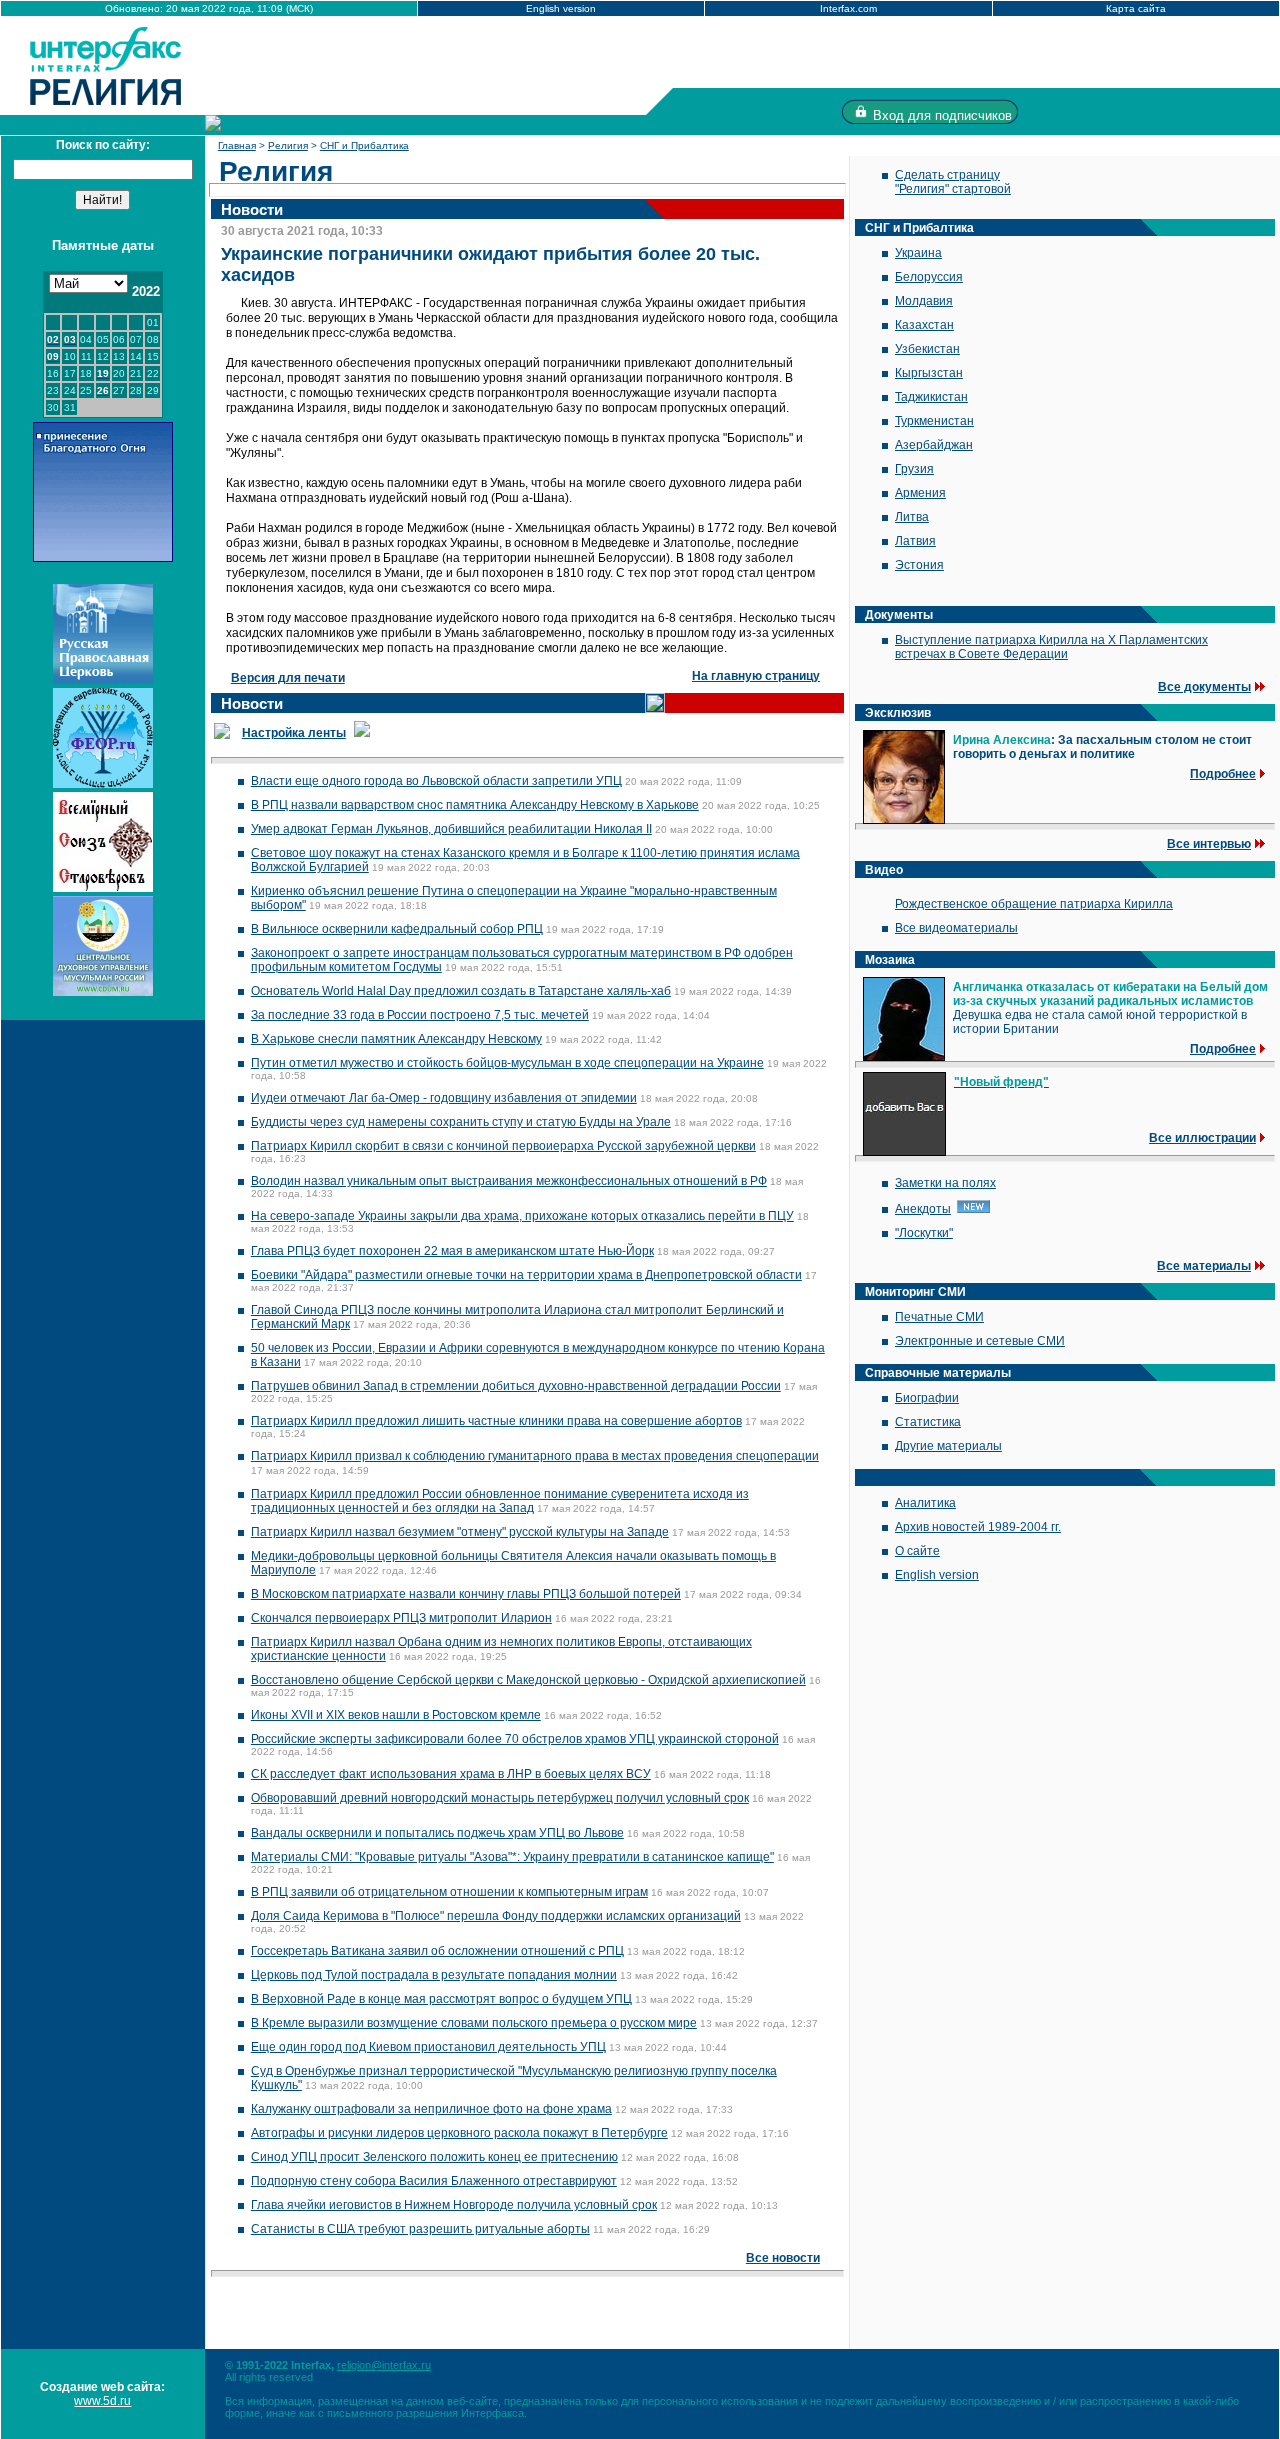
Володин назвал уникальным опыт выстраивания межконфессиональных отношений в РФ (509, 1181)
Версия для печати (288, 678)
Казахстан (924, 325)
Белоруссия (929, 277)
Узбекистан (927, 349)
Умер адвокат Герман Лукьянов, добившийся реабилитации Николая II (451, 829)
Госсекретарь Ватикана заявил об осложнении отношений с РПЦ (437, 1951)
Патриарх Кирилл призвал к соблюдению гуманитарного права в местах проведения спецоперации (535, 1456)
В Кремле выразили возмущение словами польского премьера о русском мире (474, 2023)
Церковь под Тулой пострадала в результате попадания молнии (434, 1975)
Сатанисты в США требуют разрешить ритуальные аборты (420, 2229)
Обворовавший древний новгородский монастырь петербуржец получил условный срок (500, 1798)
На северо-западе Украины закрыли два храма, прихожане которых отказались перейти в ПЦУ (522, 1216)
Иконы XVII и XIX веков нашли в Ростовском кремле (396, 1715)
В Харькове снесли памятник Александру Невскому (396, 1039)
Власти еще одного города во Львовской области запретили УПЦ (436, 781)
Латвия (915, 541)
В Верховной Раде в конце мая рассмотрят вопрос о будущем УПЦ (441, 1999)
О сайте (917, 1551)
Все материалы (1204, 1266)
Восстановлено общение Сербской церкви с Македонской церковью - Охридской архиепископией (528, 1680)
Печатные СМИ (939, 1317)
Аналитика (925, 1503)
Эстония (919, 565)
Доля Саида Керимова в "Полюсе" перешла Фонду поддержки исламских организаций (496, 1916)
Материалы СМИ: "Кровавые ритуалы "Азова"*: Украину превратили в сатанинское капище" (512, 1857)
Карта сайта (1136, 8)
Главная (237, 145)
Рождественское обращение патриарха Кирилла (1034, 904)
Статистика (928, 1422)
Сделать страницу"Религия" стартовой (953, 182)
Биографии (927, 1398)
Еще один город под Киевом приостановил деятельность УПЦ (428, 2047)
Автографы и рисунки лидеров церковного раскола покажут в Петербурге (459, 2133)
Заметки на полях (945, 1183)
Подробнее (1223, 774)
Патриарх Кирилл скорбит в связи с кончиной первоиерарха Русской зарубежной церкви (503, 1146)
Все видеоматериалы (956, 928)
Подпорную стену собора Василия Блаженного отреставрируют (434, 2181)
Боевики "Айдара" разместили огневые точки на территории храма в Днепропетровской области (526, 1275)
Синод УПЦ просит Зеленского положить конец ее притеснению (434, 2157)
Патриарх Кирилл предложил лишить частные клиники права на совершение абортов (496, 1421)
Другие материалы (948, 1446)
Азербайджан (934, 445)
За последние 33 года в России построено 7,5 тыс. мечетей (420, 1015)
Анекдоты (923, 1209)
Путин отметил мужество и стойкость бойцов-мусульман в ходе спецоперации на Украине (507, 1063)
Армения (920, 493)
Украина (918, 253)
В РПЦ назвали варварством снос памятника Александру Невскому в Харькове (475, 805)
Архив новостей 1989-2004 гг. (978, 1527)
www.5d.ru (102, 2401)
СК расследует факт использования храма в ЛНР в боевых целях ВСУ (451, 1774)
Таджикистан (931, 397)
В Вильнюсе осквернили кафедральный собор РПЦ (397, 929)
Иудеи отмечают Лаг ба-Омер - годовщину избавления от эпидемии (444, 1098)
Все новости (783, 2258)
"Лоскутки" (924, 1233)
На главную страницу (756, 676)
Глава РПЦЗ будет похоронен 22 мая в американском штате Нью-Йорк (452, 1251)
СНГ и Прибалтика (364, 145)
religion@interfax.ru (384, 2365)
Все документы (1204, 687)
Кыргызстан (929, 373)
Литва (912, 517)
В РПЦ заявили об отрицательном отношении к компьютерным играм (449, 1892)
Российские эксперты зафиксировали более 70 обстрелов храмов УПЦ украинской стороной (515, 1739)
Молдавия (924, 301)
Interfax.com (848, 8)
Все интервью (1209, 844)
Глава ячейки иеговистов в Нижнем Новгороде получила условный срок (454, 2205)
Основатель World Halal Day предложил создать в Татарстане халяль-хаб (461, 991)
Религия (288, 145)
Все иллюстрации (1202, 1138)
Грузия (914, 469)
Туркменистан (934, 421)
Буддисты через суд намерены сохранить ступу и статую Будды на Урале (461, 1122)
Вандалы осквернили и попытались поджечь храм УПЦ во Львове (437, 1833)
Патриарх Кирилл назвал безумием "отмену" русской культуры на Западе (460, 1532)
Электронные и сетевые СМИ (980, 1341)
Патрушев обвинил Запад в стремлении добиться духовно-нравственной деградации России (516, 1386)
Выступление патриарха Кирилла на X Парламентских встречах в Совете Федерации (1051, 647)
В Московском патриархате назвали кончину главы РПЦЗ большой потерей (466, 1594)
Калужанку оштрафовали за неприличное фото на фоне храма (431, 2109)
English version (561, 8)
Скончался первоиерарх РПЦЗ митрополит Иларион (401, 1618)
